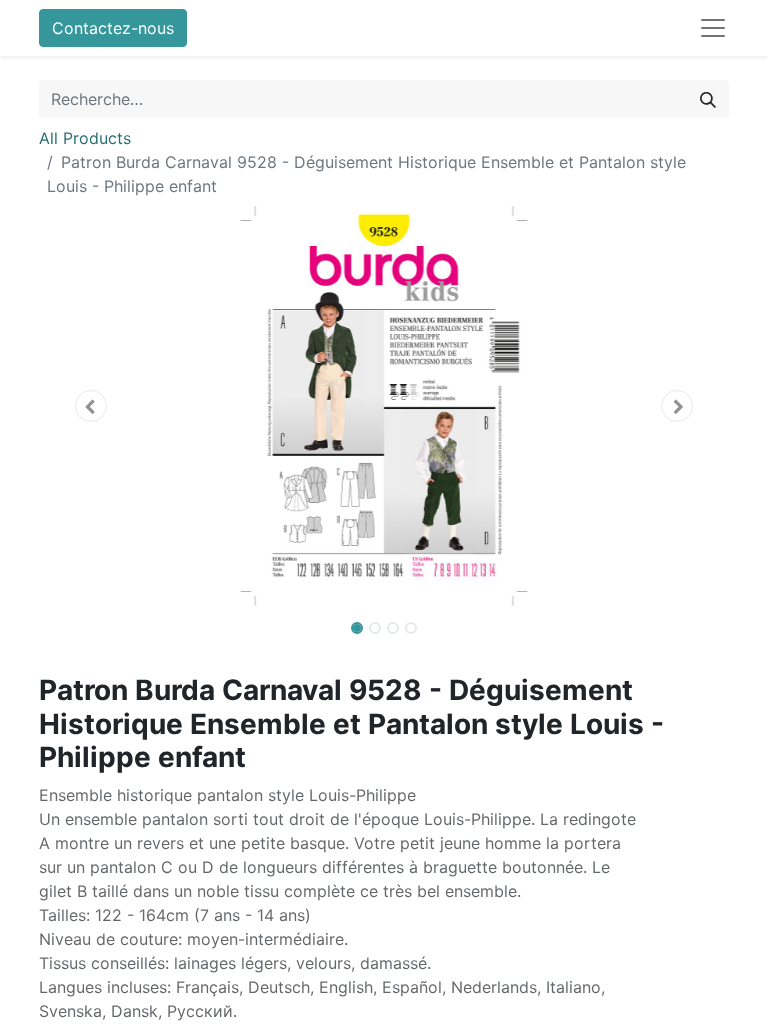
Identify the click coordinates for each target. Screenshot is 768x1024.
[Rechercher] (708, 99)
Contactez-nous (113, 28)
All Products (85, 138)
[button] (91, 406)
